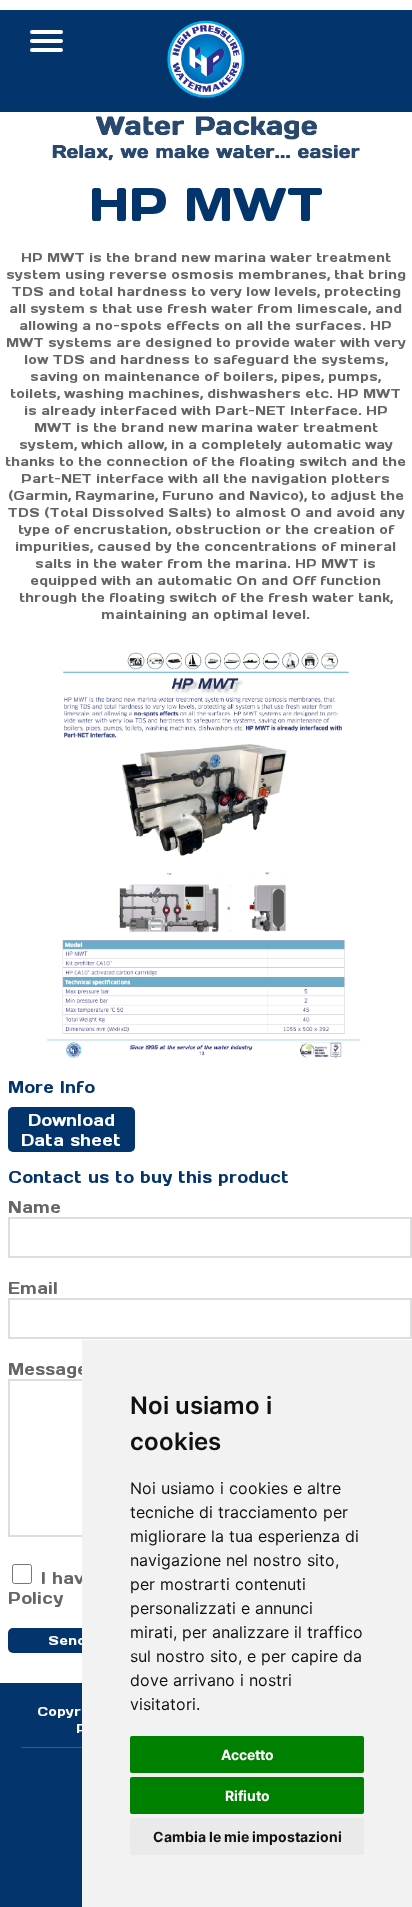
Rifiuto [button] (247, 1795)
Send (67, 1640)
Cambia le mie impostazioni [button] (247, 1836)
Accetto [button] (247, 1754)
